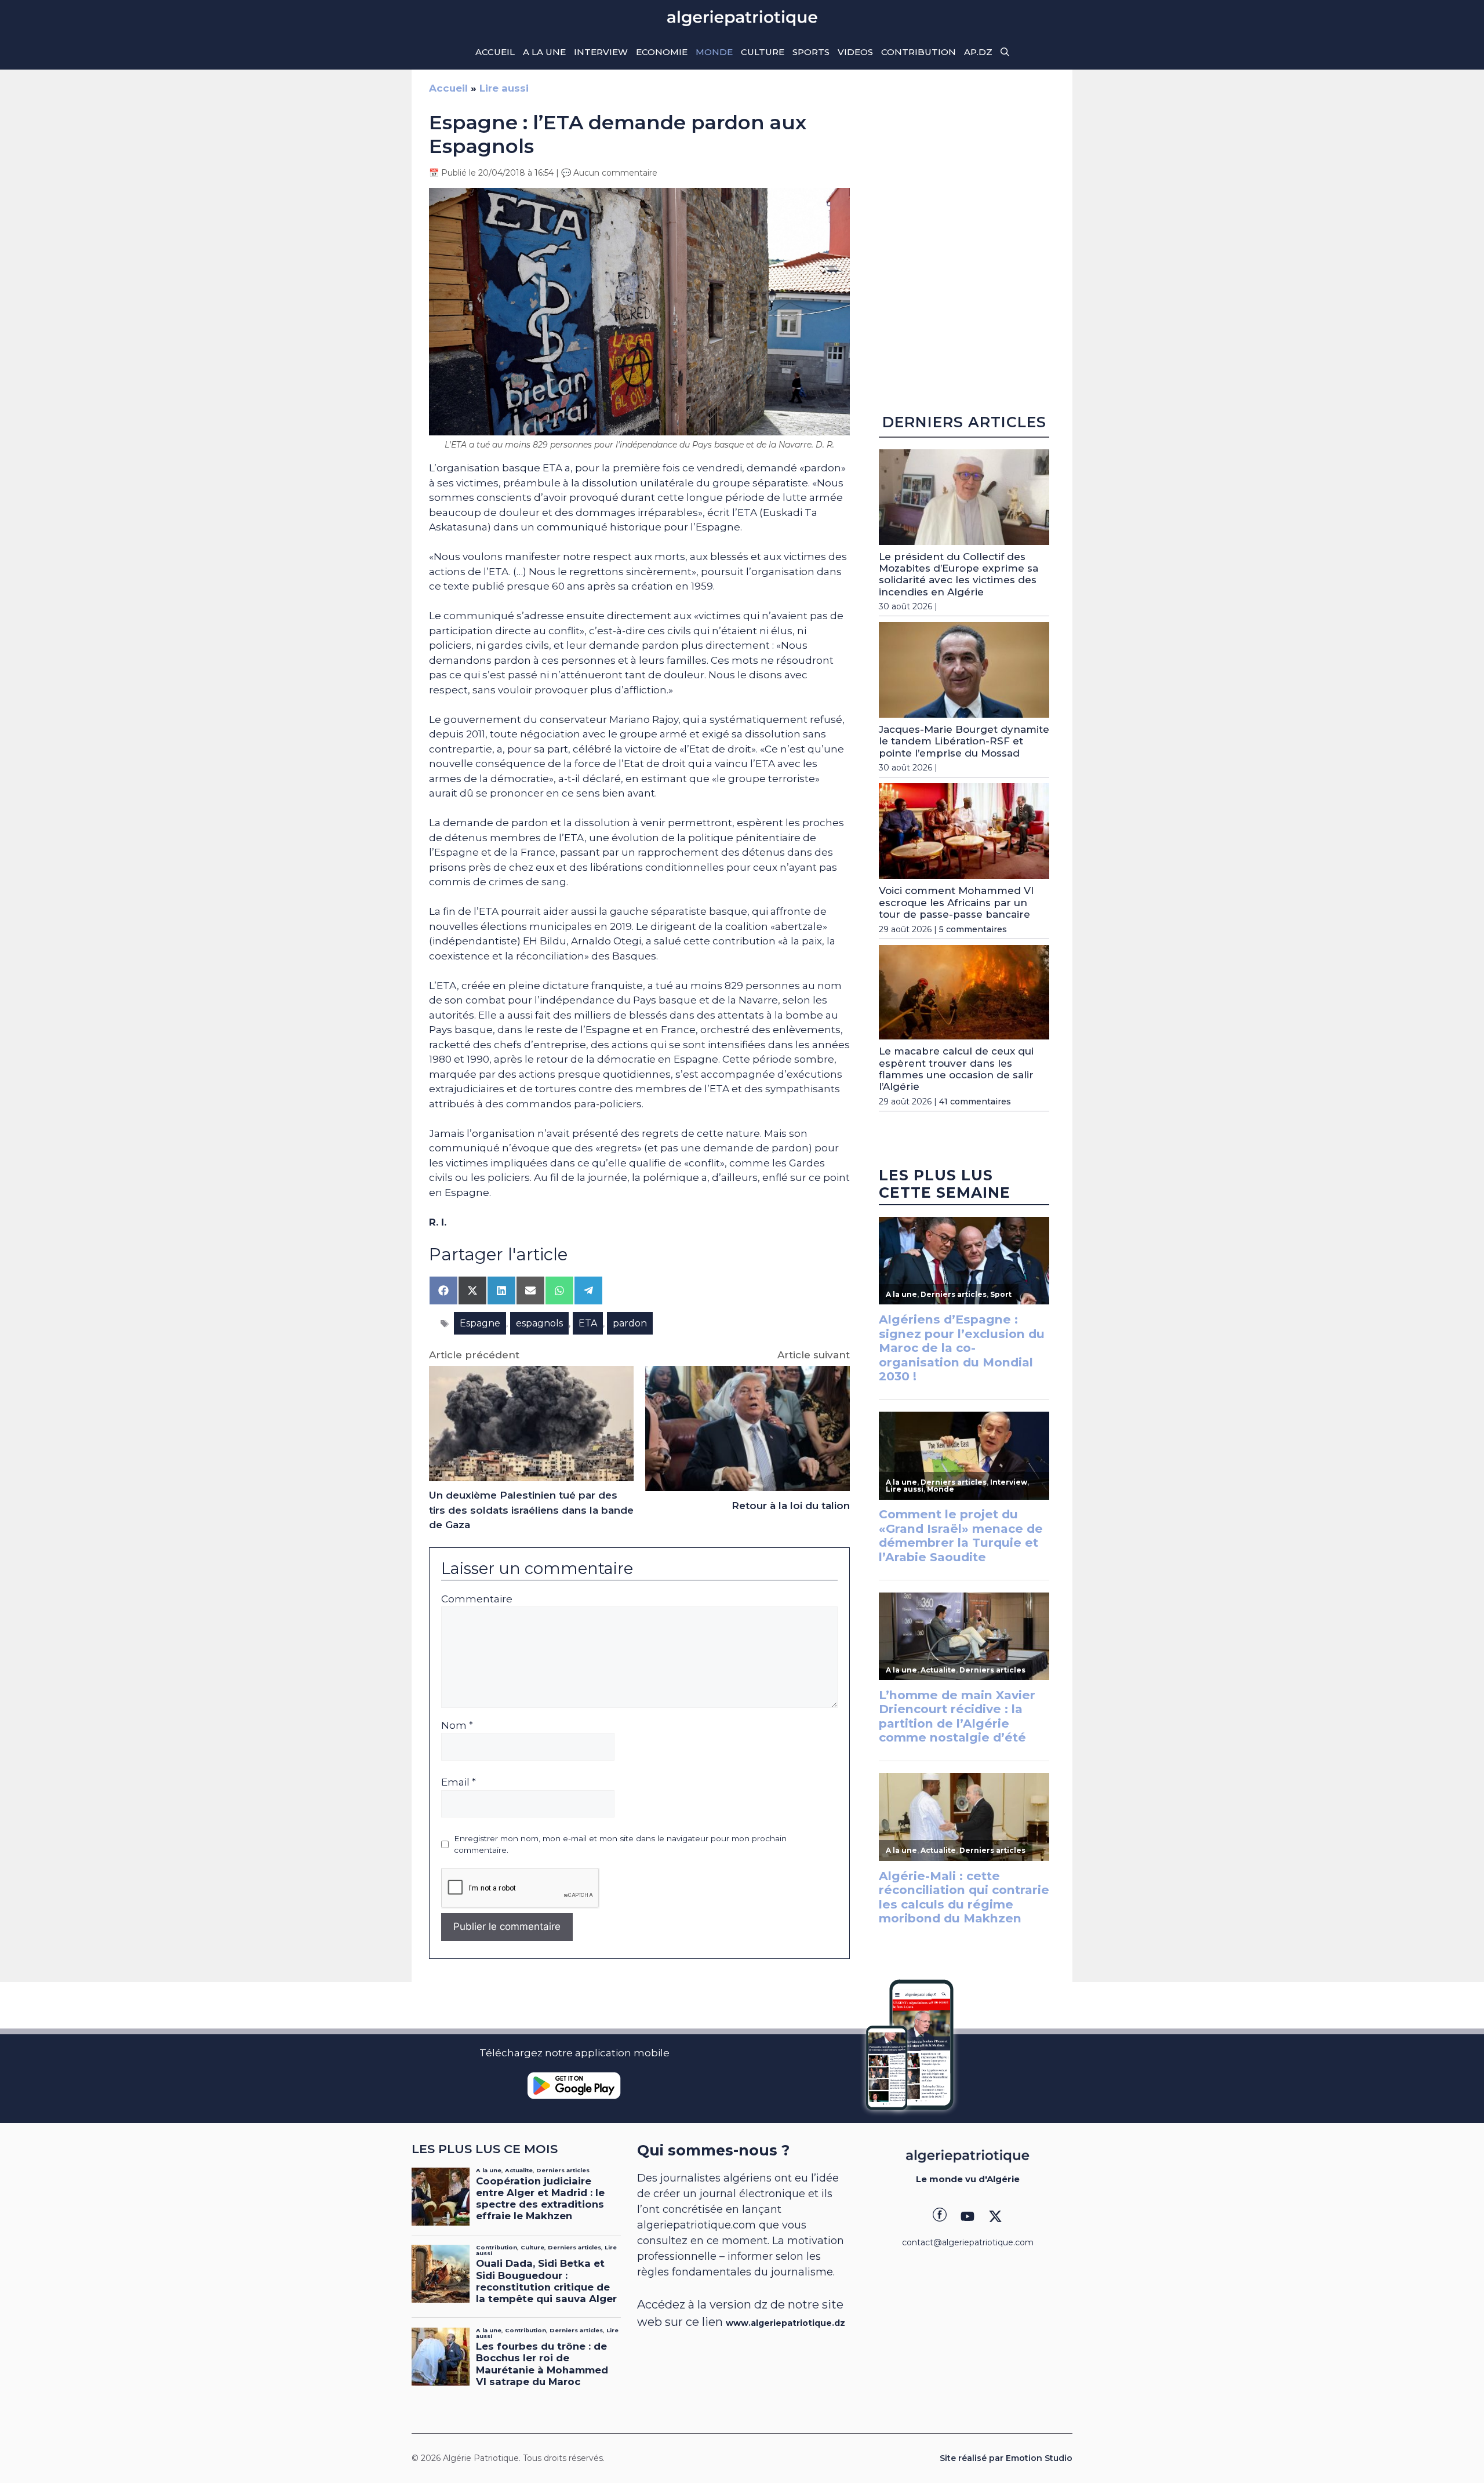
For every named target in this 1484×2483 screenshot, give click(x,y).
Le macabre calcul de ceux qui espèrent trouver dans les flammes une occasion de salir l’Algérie (956, 1069)
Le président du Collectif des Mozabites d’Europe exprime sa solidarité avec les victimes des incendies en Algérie (959, 574)
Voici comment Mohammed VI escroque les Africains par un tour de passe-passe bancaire (956, 902)
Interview (601, 52)
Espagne (480, 1323)
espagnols (539, 1323)
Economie (662, 52)
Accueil (495, 52)
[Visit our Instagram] (967, 2216)
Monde (714, 52)
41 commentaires (975, 1101)
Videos (855, 52)
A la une (544, 52)
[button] (1005, 52)
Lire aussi (504, 88)
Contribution (919, 52)
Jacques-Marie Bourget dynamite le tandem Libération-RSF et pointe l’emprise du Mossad (964, 741)
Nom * (457, 1725)
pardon (630, 1323)
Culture (763, 52)
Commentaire (477, 1599)
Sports (811, 52)
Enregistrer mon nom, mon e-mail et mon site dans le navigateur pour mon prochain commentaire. (620, 1844)
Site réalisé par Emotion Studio (1006, 2458)
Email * (459, 1782)
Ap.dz (978, 52)
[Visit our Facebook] (940, 2216)
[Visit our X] (995, 2216)
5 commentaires (973, 929)
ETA (588, 1323)
